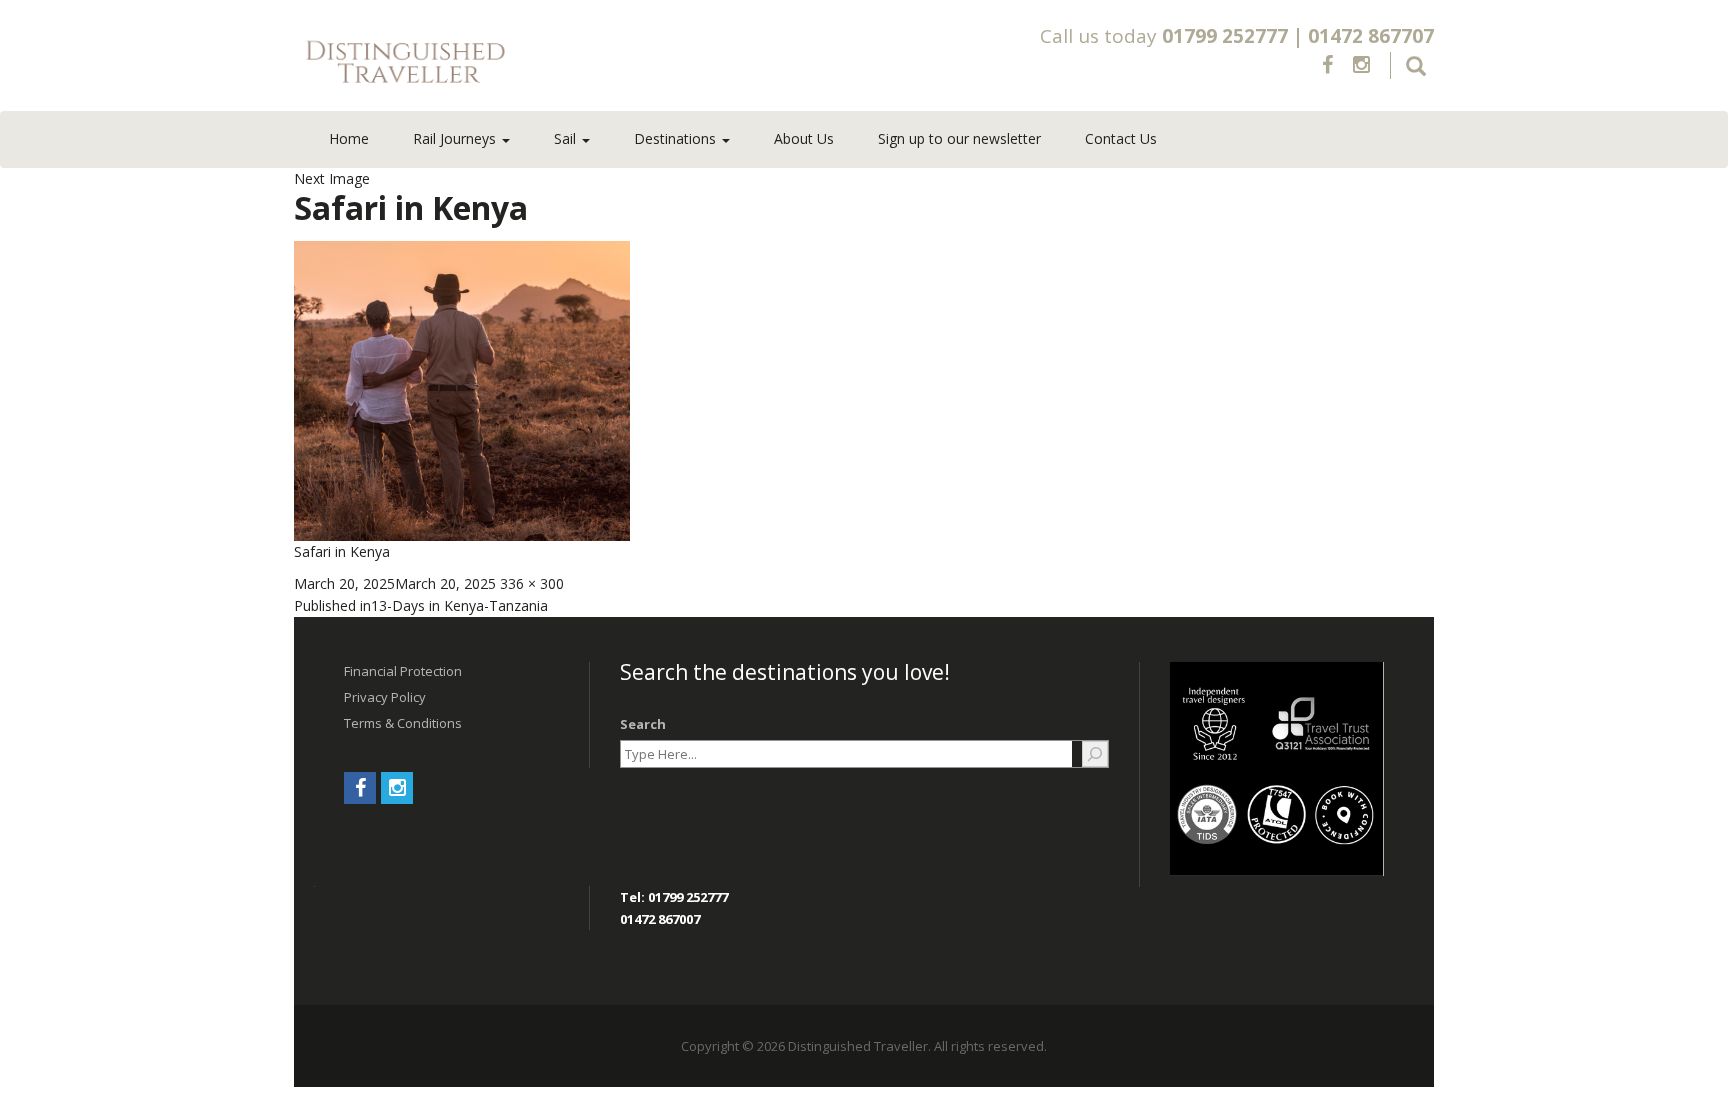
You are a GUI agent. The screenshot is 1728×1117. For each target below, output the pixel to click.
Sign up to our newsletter (959, 138)
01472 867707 (1371, 36)
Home (349, 138)
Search (643, 724)
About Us (804, 138)
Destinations (677, 138)
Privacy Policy (385, 697)
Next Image (332, 178)
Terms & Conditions (403, 723)
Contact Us (1121, 138)
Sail (567, 138)
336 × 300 (532, 583)
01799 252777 (1225, 36)
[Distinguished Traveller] (523, 63)
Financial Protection (403, 671)
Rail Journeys (456, 138)
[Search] (1095, 754)
